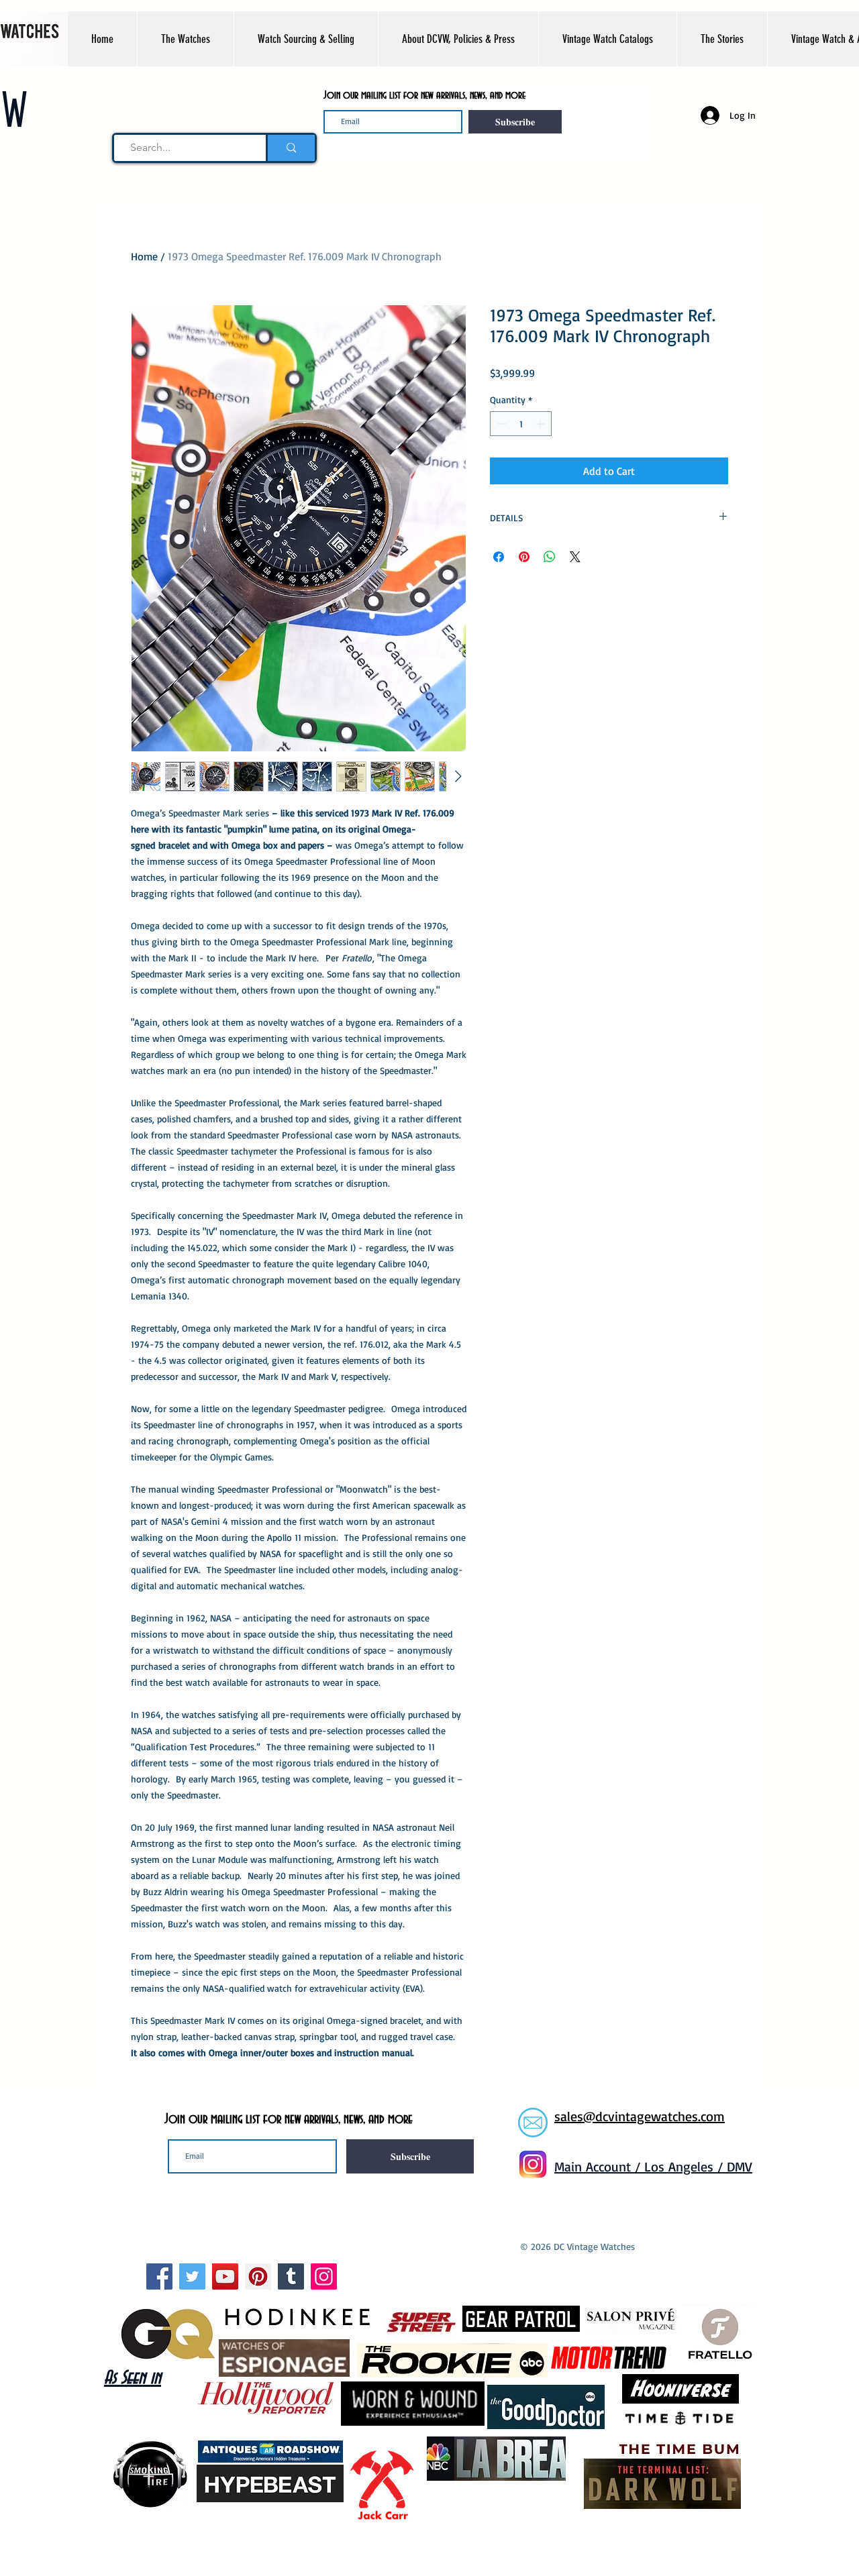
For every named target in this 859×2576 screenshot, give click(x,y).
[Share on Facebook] (499, 557)
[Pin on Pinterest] (524, 557)
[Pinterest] (258, 2276)
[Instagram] (324, 2276)
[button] (185, 39)
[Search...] (290, 148)
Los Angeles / (686, 2166)
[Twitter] (192, 2276)
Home (144, 256)
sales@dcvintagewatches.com (640, 2116)
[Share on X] (575, 557)
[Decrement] (500, 424)
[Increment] (541, 424)
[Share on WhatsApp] (550, 557)
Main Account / (599, 2166)
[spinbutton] (521, 424)
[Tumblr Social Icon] (291, 2276)
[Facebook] (159, 2276)
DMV (740, 2166)
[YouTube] (225, 2276)
